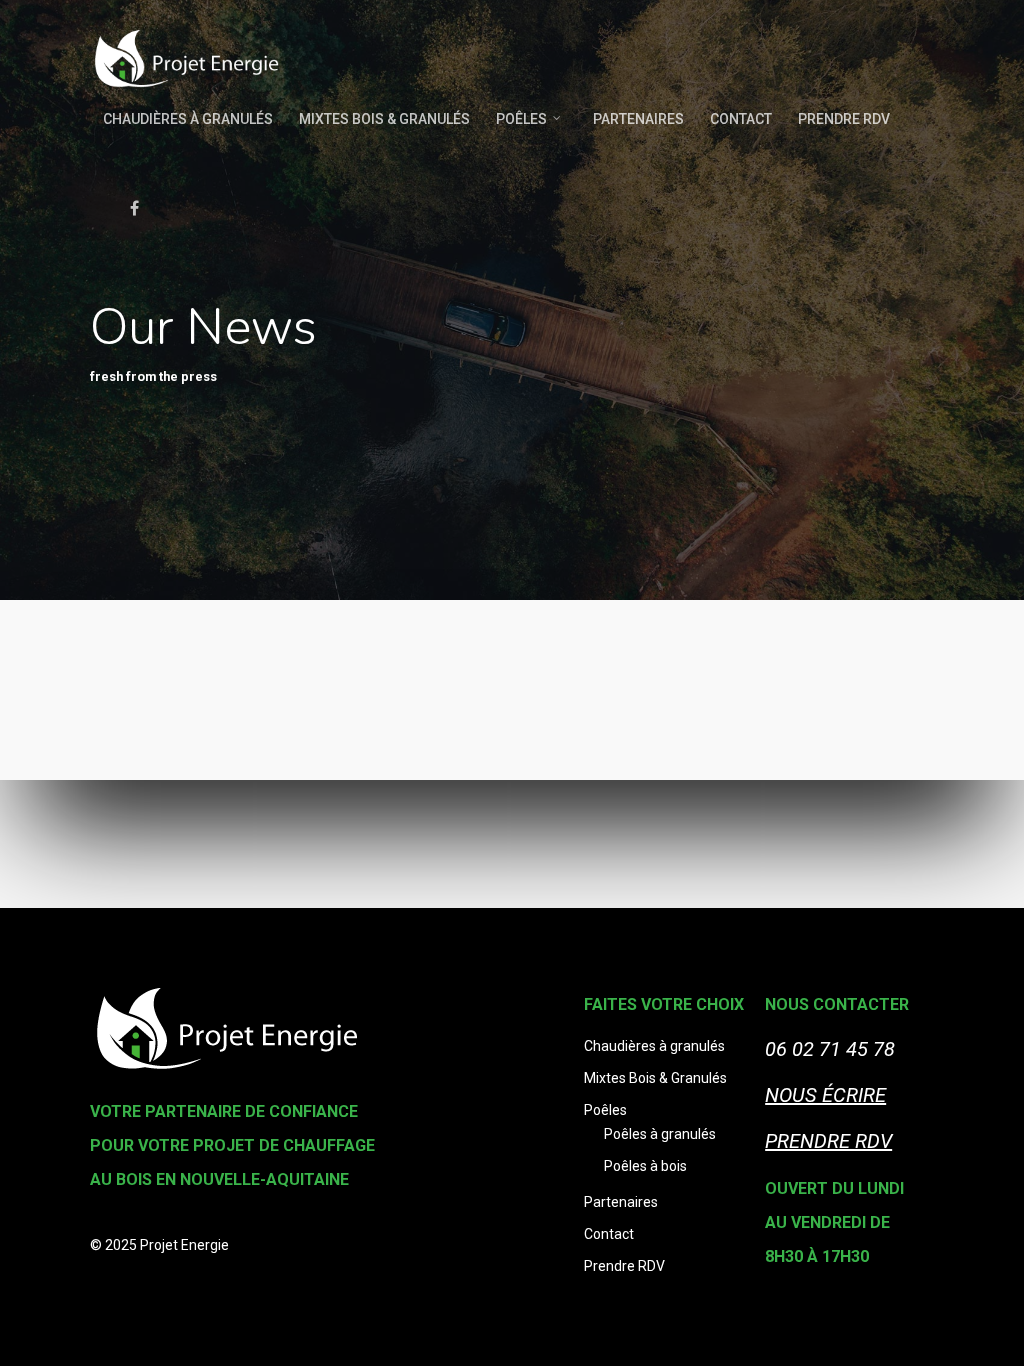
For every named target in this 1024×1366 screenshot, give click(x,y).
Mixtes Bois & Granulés (384, 119)
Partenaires (638, 119)
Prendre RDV (844, 119)
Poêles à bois (645, 1166)
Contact (741, 119)
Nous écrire (825, 1095)
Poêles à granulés (660, 1134)
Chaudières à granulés (188, 119)
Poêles (521, 119)
